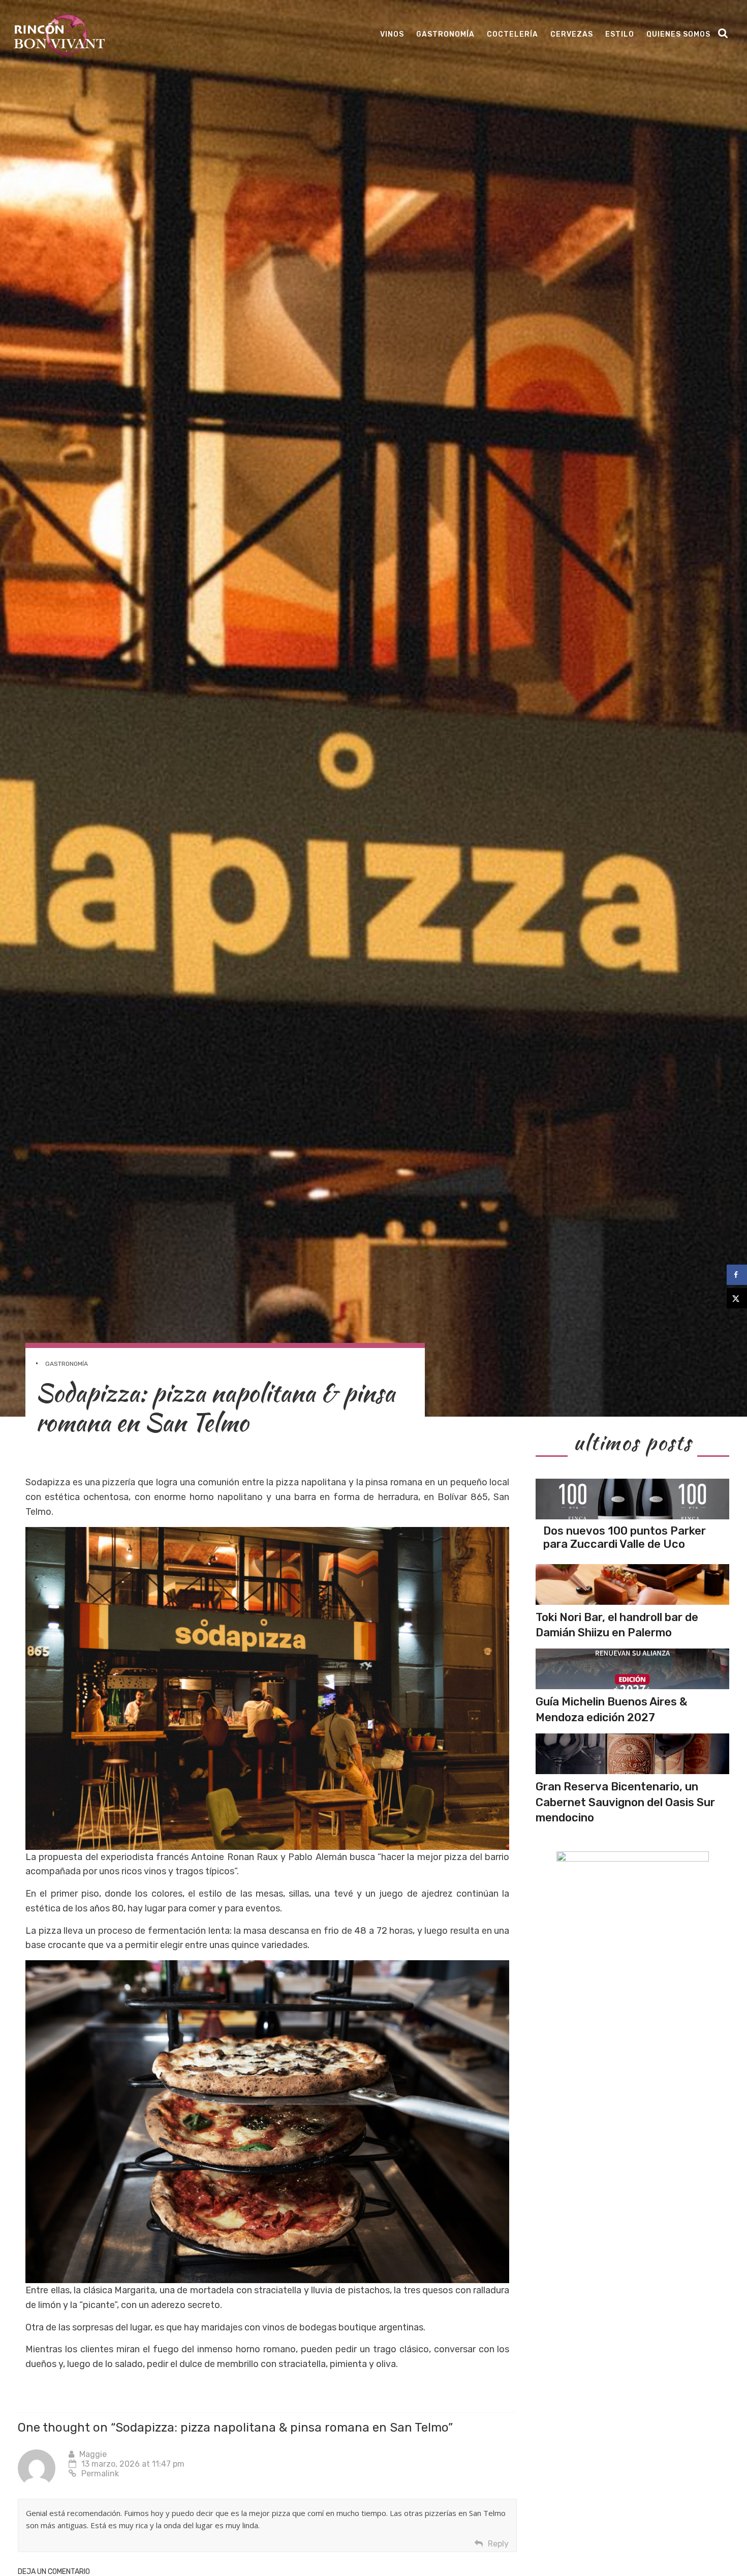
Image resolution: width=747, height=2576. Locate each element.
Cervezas (572, 34)
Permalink (100, 2474)
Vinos (392, 34)
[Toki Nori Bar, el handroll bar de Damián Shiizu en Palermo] (632, 1584)
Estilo (620, 34)
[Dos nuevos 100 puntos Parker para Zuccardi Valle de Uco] (632, 1499)
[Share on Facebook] (737, 1275)
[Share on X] (737, 1298)
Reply (498, 2544)
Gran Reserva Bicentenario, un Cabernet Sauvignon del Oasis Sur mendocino (625, 1802)
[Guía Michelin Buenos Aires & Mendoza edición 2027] (632, 1669)
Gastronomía (445, 34)
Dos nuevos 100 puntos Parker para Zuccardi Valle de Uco (625, 1537)
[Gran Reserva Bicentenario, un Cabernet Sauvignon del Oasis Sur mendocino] (632, 1754)
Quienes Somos (678, 34)
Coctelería (512, 34)
